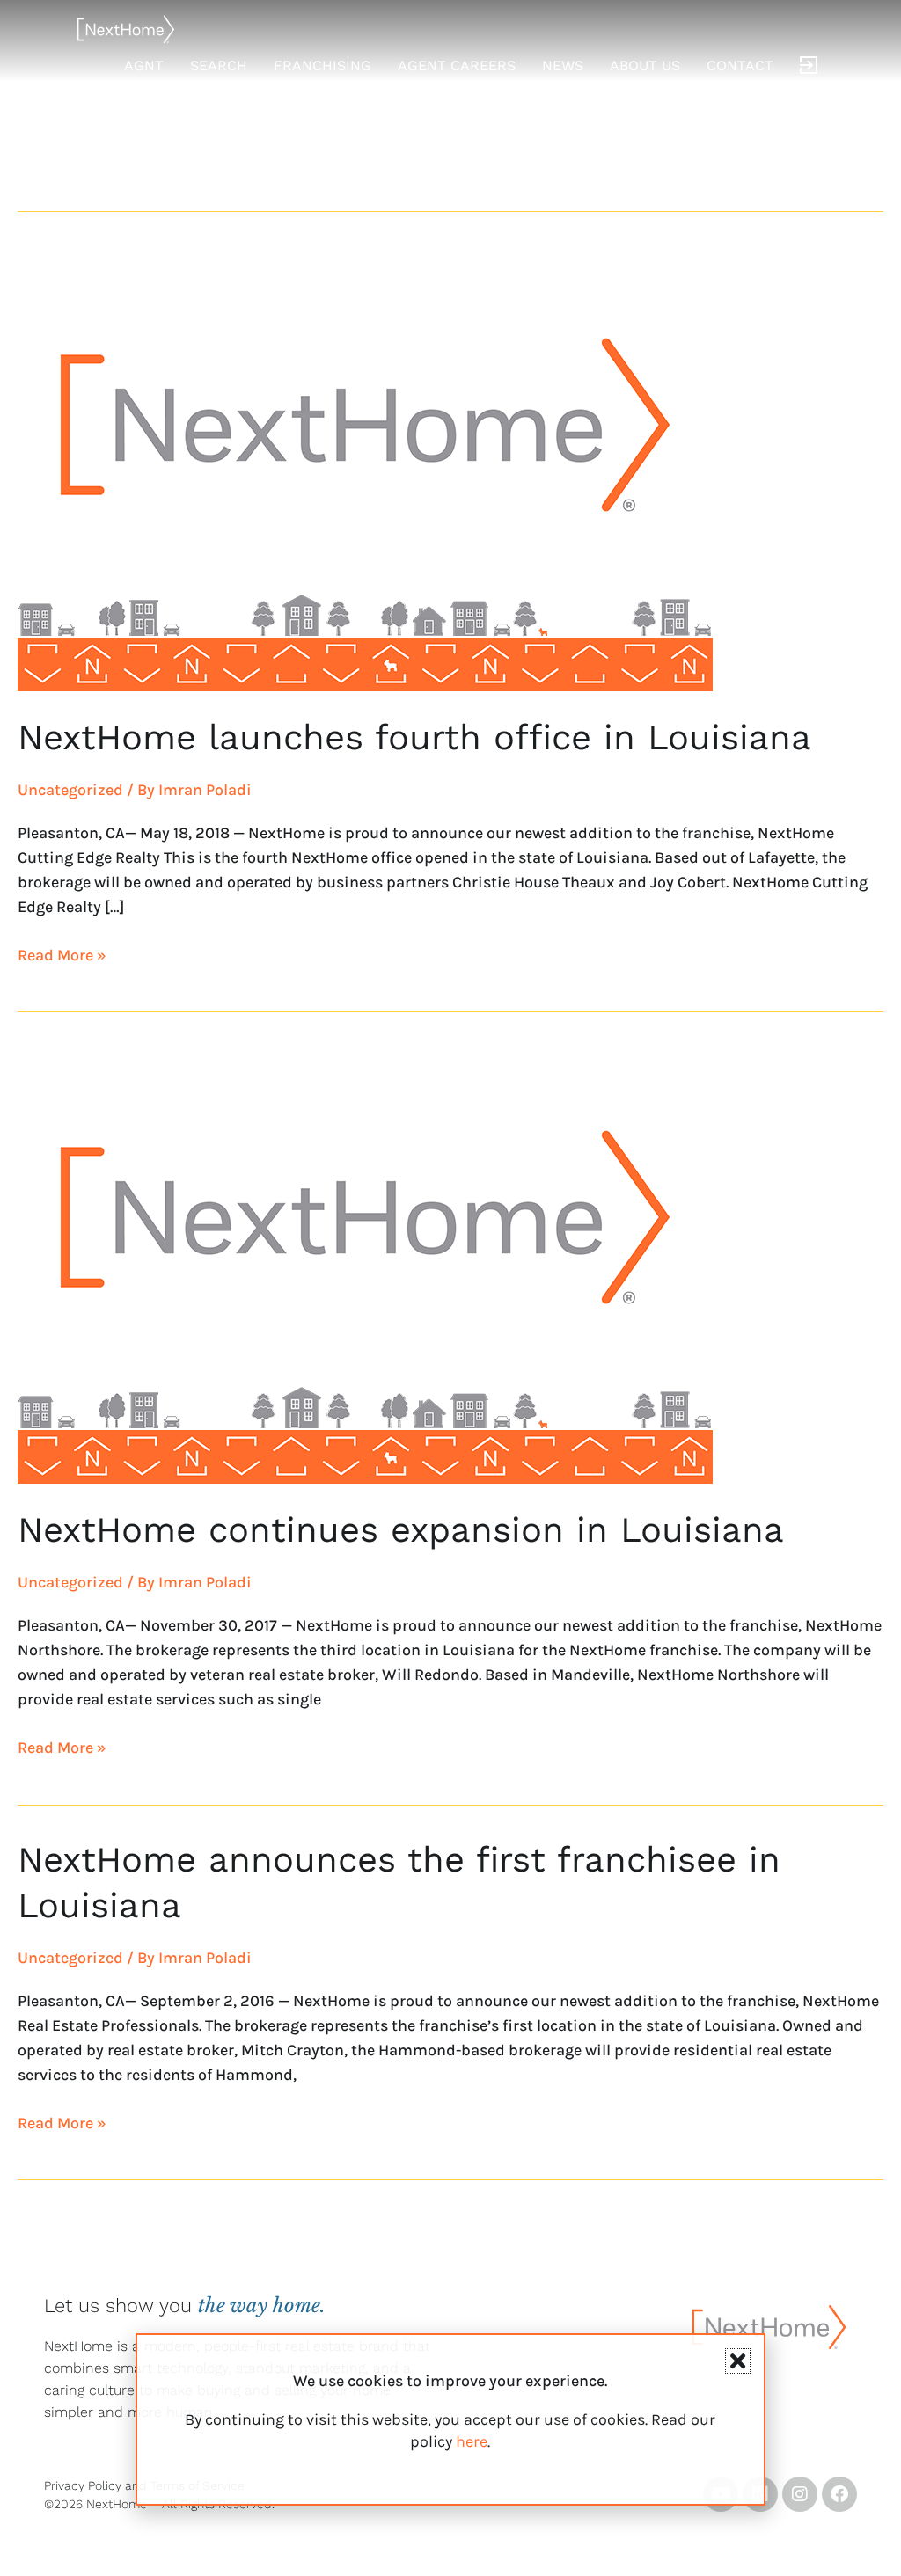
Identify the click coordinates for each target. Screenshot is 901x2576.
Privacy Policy (83, 2485)
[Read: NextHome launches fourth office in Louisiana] (365, 470)
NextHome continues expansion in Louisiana (401, 1530)
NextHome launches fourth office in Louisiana (414, 737)
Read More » (62, 954)
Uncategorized (70, 790)
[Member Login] (809, 66)
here (472, 2441)
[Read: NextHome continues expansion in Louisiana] (365, 1263)
